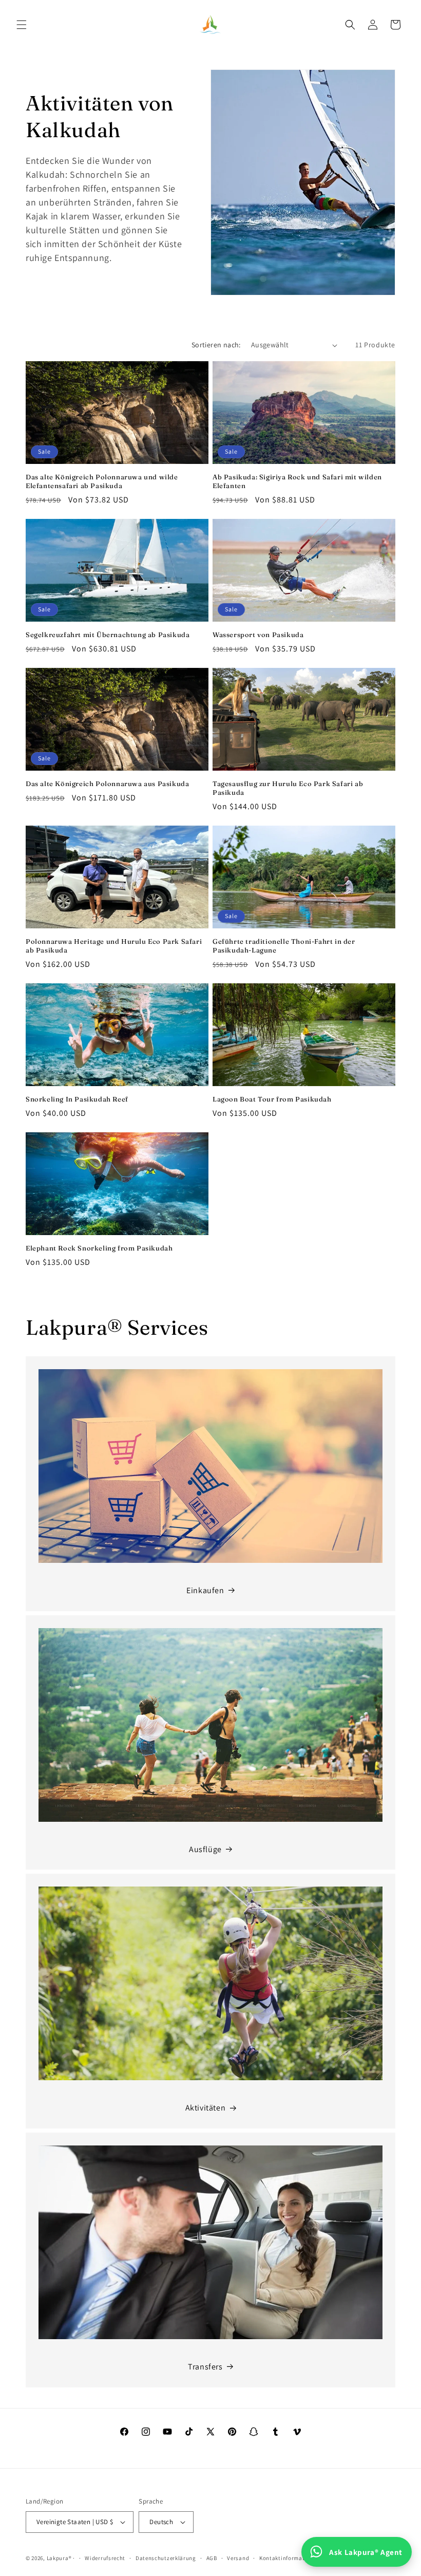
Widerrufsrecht (105, 2558)
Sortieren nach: (216, 345)
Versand (238, 2558)
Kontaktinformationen (290, 2558)
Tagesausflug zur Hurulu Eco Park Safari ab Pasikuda (288, 788)
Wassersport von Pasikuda (258, 634)
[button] (22, 25)
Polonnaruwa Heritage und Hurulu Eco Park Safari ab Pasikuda (114, 946)
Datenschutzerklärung (166, 2558)
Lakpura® (59, 2558)
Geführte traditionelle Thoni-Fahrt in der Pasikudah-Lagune (284, 946)
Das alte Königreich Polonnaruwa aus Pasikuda (107, 783)
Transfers (205, 2367)
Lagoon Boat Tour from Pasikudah (272, 1099)
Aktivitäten (206, 2108)
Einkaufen (205, 1590)
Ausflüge (205, 1849)
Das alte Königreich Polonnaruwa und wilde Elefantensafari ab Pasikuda (102, 481)
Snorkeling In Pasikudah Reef (77, 1099)
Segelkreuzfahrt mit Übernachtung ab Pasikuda (108, 634)
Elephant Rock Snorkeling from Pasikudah (99, 1248)
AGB (212, 2558)
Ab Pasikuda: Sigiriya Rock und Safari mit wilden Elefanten (297, 481)
